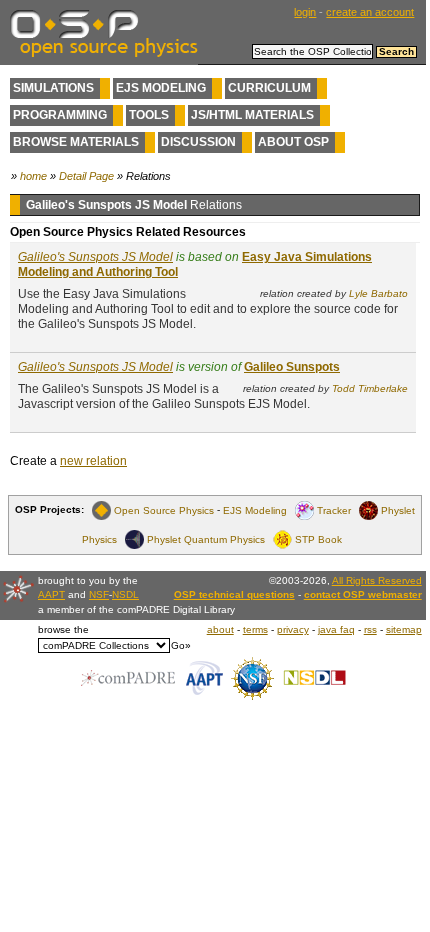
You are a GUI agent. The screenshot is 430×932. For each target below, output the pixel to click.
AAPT (51, 594)
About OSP (293, 142)
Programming (60, 115)
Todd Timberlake (370, 388)
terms (255, 629)
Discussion (198, 142)
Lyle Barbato (378, 293)
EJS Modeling (161, 88)
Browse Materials (76, 142)
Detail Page (86, 176)
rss (370, 629)
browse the (63, 629)
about (220, 629)
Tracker (334, 509)
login (305, 12)
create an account (370, 12)
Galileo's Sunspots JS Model (95, 257)
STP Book (318, 538)
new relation (93, 461)
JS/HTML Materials (252, 115)
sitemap (404, 629)
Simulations (53, 88)
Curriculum (269, 88)
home (33, 176)
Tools (149, 115)
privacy (293, 629)
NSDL (125, 594)
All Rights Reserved (377, 580)
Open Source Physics (164, 509)
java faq (336, 629)
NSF (99, 594)
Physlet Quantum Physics (206, 538)
